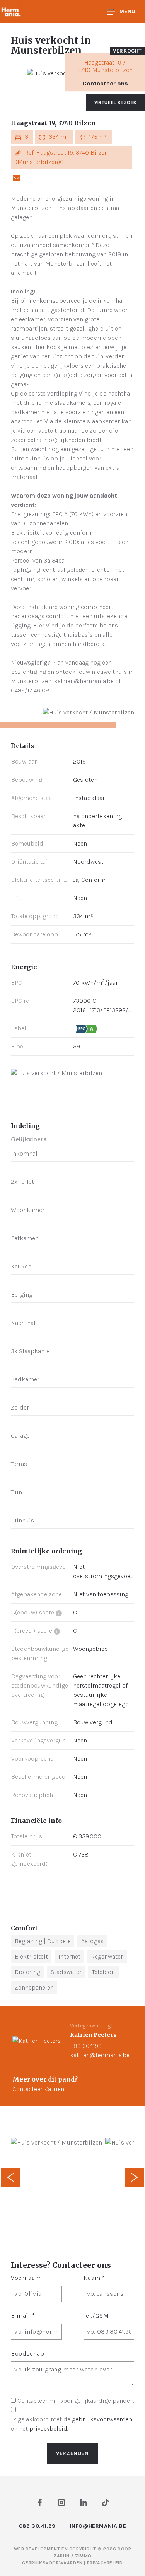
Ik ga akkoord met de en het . (72, 2424)
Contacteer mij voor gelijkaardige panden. (76, 2401)
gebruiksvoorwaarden (102, 2419)
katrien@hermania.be (100, 2055)
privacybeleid (48, 2429)
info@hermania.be (98, 2526)
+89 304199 (86, 2046)
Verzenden (72, 2453)
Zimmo (83, 2556)
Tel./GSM (96, 2316)
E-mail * (23, 2316)
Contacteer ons (105, 83)
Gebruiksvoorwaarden (53, 2563)
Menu (128, 11)
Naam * (95, 2278)
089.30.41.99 (37, 2526)
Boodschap (27, 2354)
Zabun (61, 2556)
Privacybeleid (105, 2563)
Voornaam (26, 2278)
